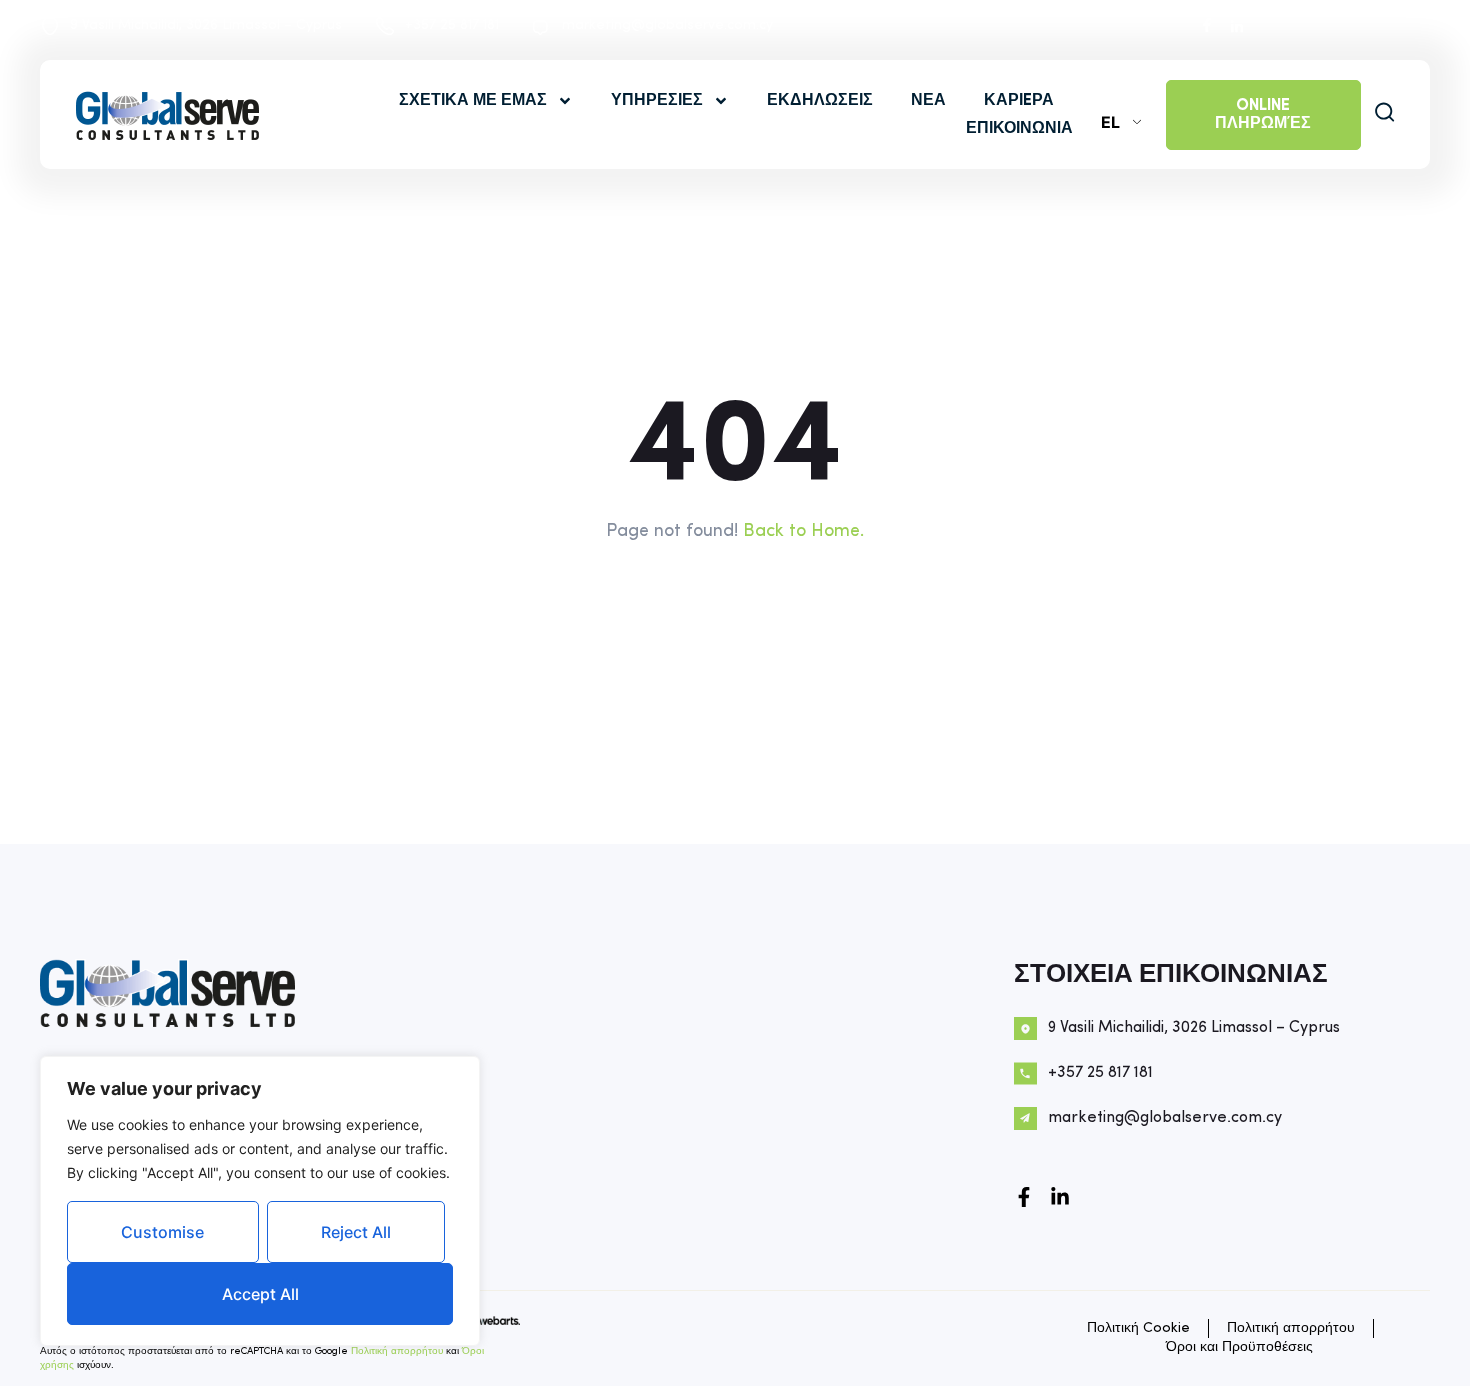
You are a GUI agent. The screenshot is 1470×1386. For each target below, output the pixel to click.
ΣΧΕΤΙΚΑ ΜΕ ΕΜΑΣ (473, 101)
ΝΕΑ (928, 101)
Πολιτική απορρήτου (397, 1351)
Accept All (260, 1294)
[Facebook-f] (1024, 1197)
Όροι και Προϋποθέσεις (1239, 1347)
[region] (260, 1201)
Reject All (356, 1232)
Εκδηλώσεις (820, 101)
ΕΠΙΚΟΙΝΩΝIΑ (1019, 129)
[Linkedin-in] (1060, 1197)
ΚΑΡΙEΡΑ (1019, 101)
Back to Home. (803, 531)
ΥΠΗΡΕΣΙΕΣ (657, 101)
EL (1110, 122)
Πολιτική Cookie (1138, 1328)
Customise (162, 1232)
